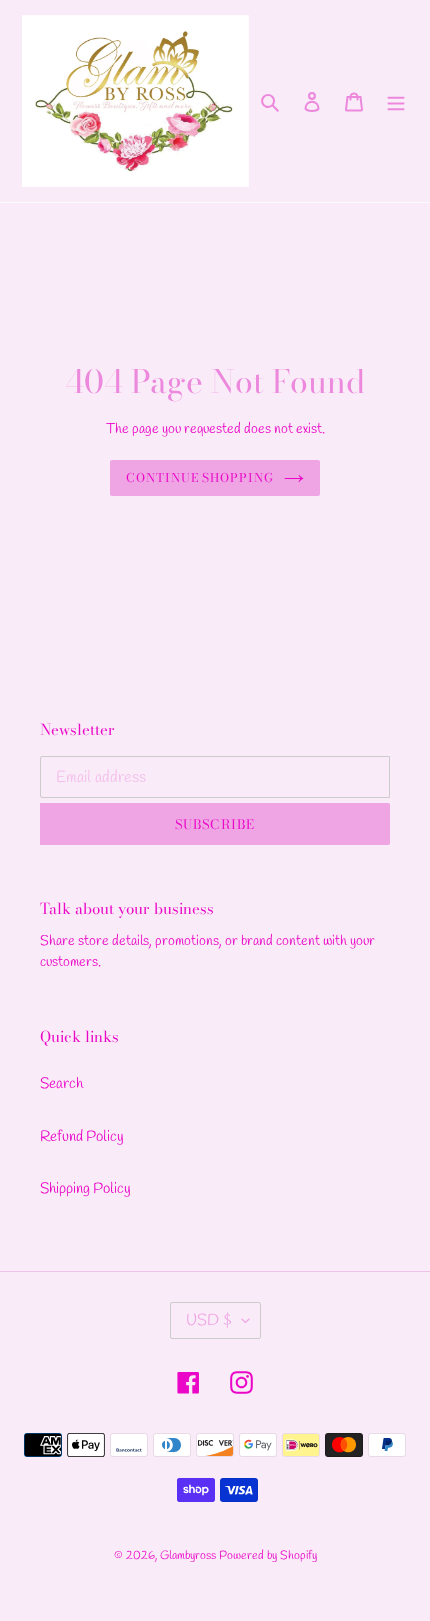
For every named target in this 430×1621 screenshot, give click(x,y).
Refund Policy (82, 1137)
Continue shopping (200, 477)
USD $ (209, 1320)
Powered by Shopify (268, 1556)
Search (61, 1084)
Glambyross (188, 1556)
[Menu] (396, 101)
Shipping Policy (85, 1189)
